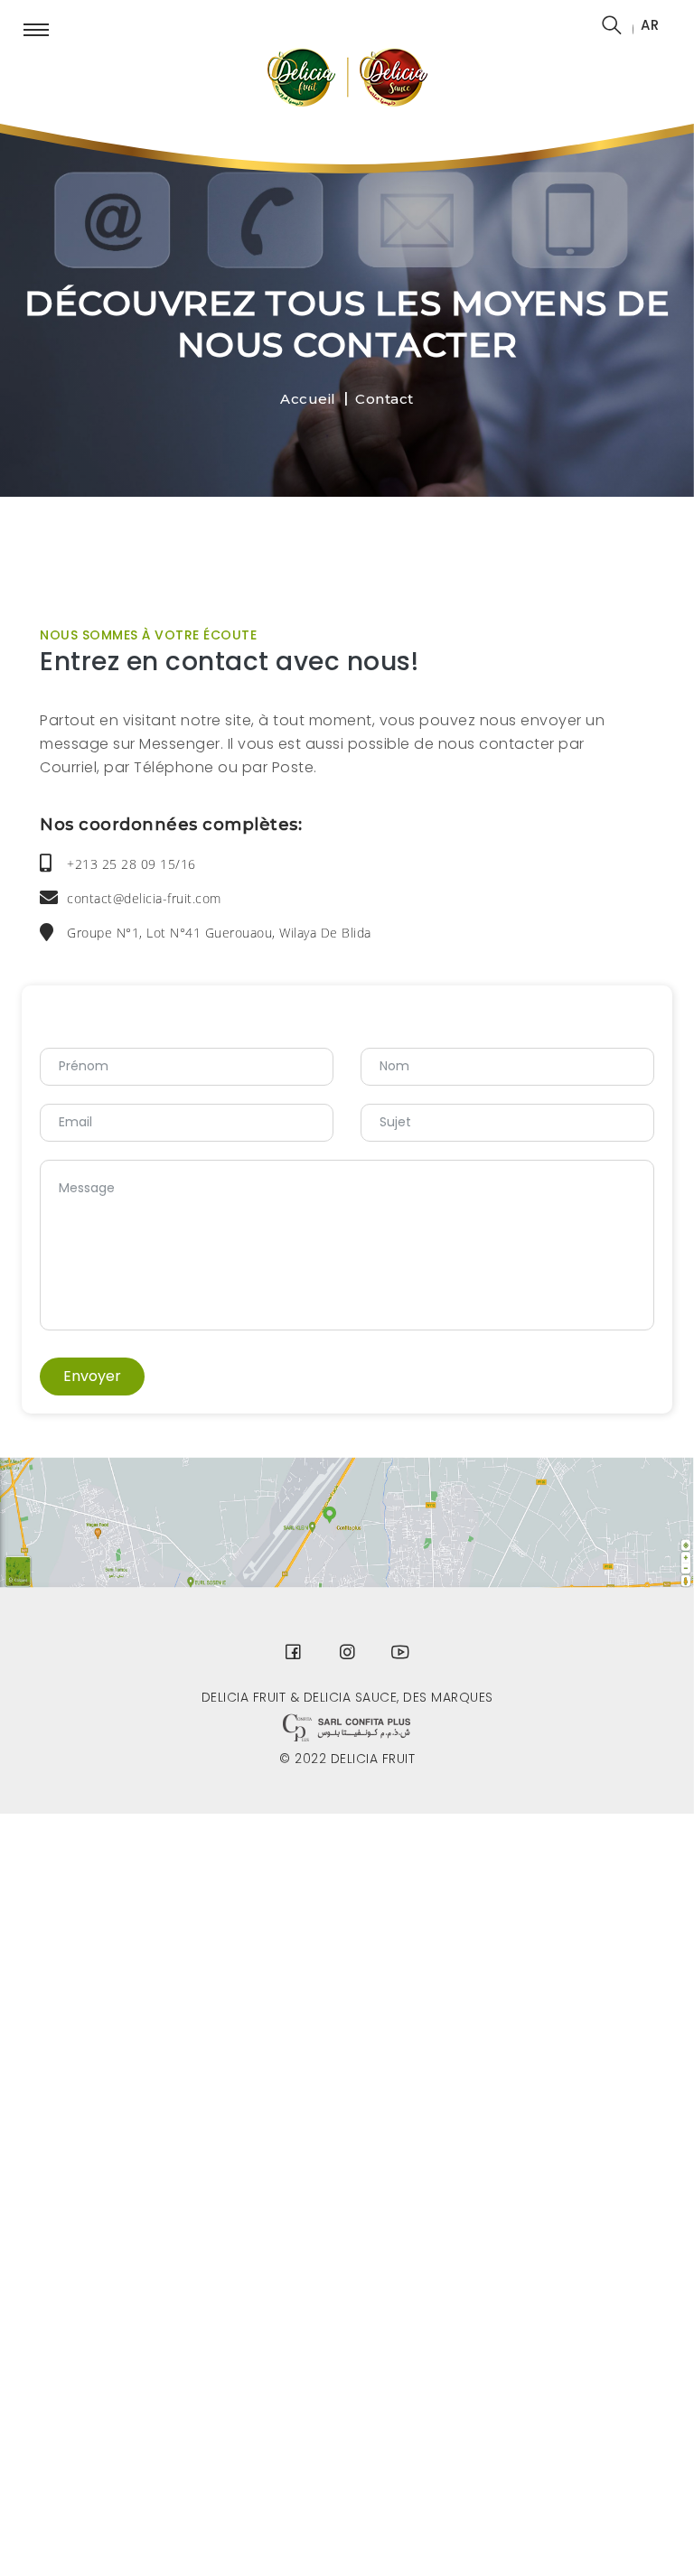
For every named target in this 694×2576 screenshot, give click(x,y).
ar (650, 25)
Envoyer (92, 1376)
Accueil (308, 399)
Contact (385, 399)
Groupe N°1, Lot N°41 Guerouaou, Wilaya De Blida (219, 933)
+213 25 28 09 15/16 (131, 864)
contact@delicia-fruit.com (144, 898)
